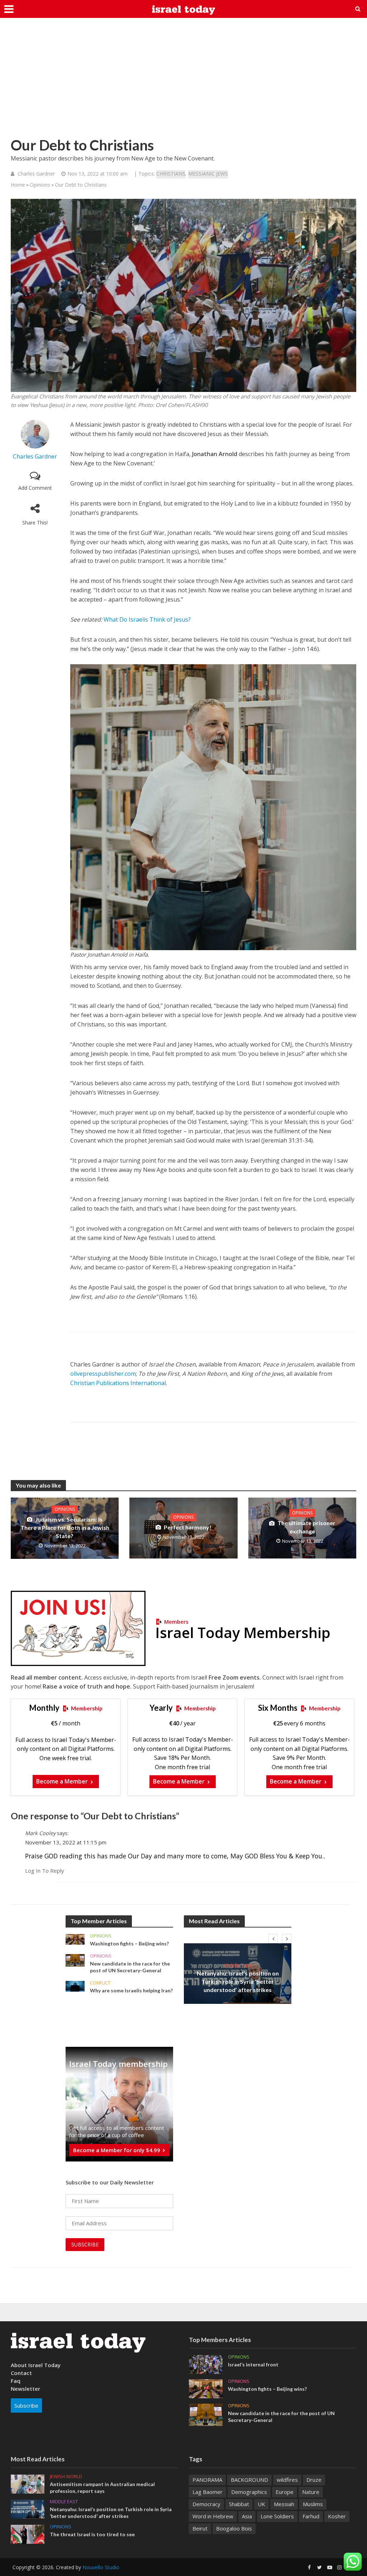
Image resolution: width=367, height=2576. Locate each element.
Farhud (311, 2516)
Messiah (284, 2504)
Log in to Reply (45, 1871)
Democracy (206, 2504)
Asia (247, 2516)
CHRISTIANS (171, 174)
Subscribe (26, 2405)
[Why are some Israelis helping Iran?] (75, 1986)
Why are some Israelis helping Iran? (131, 1990)
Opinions (40, 185)
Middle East (238, 1965)
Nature (311, 2492)
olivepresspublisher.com (103, 1374)
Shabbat (239, 2504)
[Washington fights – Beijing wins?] (75, 1939)
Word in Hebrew (213, 2516)
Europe (285, 2492)
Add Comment (35, 488)
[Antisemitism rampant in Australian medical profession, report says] (28, 2483)
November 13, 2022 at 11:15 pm (66, 1842)
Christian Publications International (118, 1383)
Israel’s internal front (253, 2364)
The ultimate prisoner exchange (306, 1527)
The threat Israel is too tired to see (92, 2534)
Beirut (200, 2528)
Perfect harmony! (188, 1527)
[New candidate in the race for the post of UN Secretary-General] (75, 1960)
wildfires (287, 2480)
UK (261, 2504)
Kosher (337, 2516)
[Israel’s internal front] (206, 2364)
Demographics (249, 2492)
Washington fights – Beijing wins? (129, 1943)
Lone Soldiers (277, 2516)
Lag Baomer (208, 2492)
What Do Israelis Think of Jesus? (147, 619)
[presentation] (273, 1939)
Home (18, 185)
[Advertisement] (183, 82)
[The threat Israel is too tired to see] (28, 2533)
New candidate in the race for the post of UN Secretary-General (130, 1967)
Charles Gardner (36, 174)
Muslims (313, 2504)
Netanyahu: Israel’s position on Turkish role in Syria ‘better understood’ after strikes (238, 1981)
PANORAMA (207, 2480)
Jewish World (66, 2477)
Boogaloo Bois (234, 2528)
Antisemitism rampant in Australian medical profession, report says (102, 2488)
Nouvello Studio (101, 2567)
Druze (314, 2480)
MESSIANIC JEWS (208, 174)
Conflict (100, 1983)
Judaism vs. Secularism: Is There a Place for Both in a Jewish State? (65, 1528)
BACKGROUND (249, 2480)
